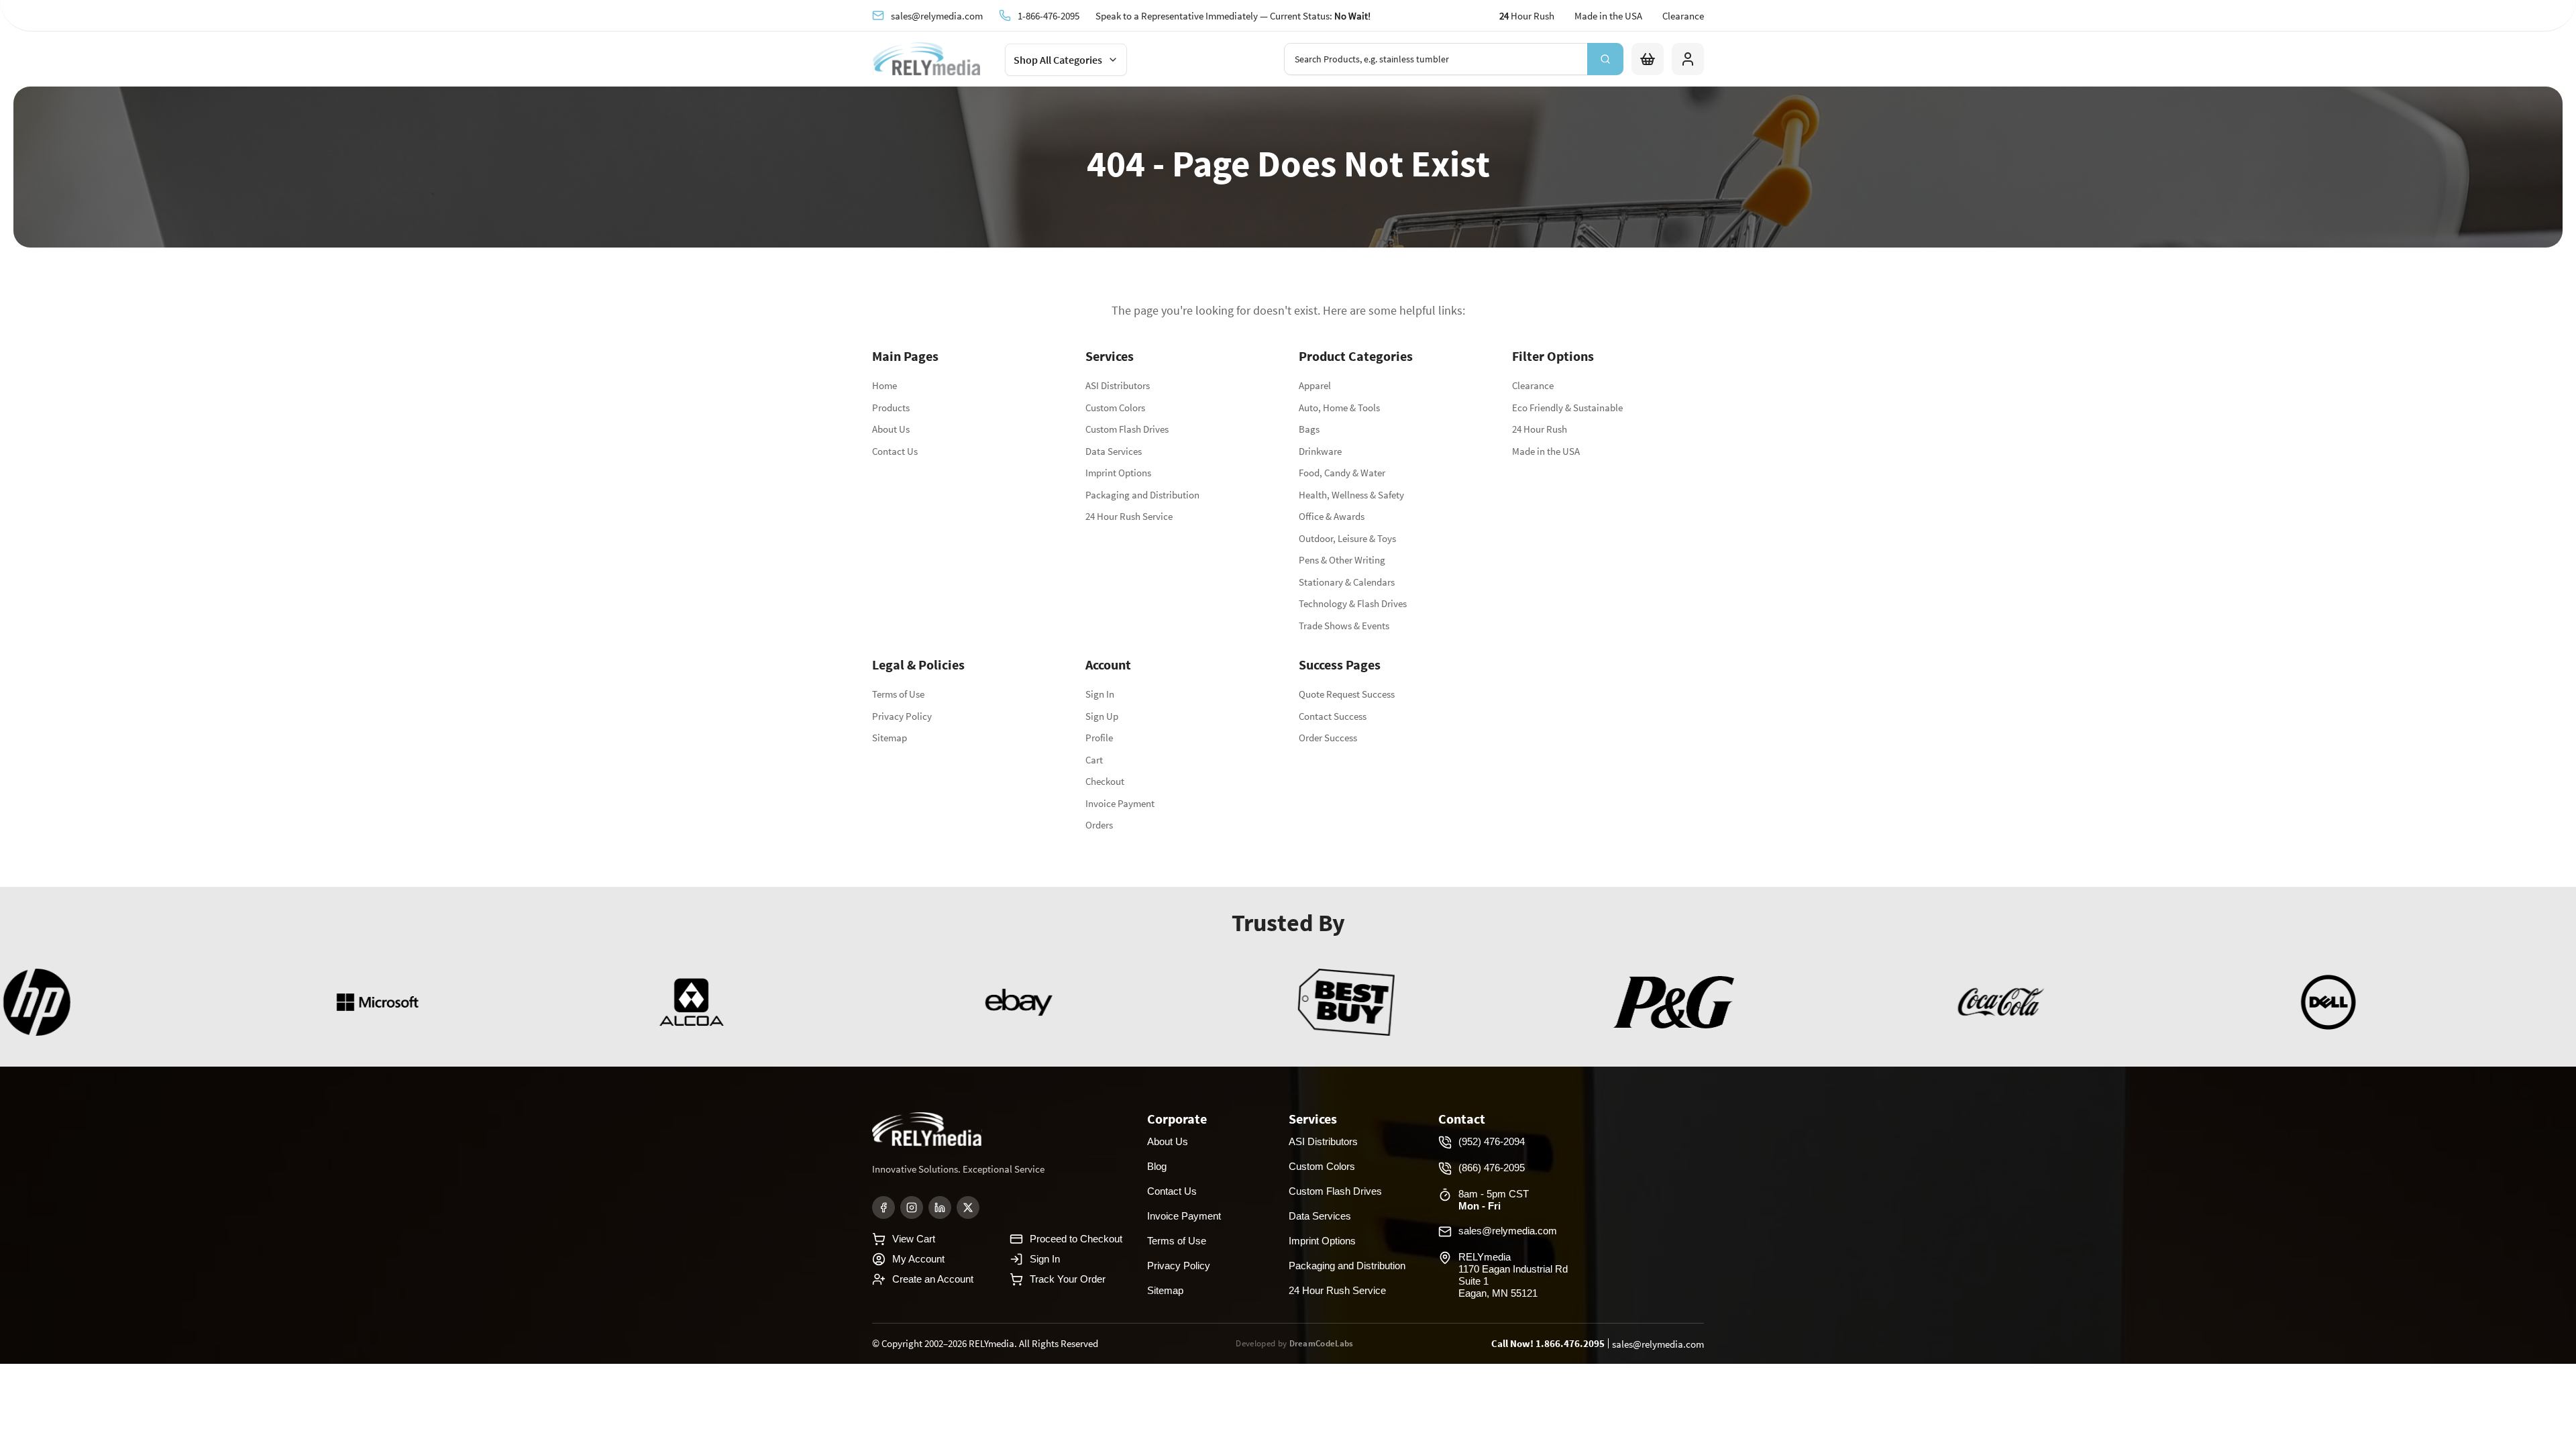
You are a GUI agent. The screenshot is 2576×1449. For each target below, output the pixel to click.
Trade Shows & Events (1344, 626)
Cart (1094, 760)
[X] (968, 1207)
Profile (1099, 738)
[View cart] (1648, 59)
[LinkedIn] (940, 1207)
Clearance (1683, 16)
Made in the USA (1608, 16)
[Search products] (1605, 59)
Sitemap (890, 738)
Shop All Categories (1058, 60)
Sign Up (1102, 716)
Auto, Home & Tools (1339, 408)
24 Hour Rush (1540, 429)
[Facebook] (883, 1207)
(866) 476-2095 (1492, 1168)
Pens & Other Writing (1342, 560)
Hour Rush (1527, 16)
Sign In (1100, 694)
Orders (1099, 825)
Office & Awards (1332, 516)
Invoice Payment (1120, 803)
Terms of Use (898, 694)
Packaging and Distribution (1142, 495)
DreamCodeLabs (1322, 1343)
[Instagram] (912, 1207)
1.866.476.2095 (1570, 1343)
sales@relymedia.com (937, 15)
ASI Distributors (1118, 385)
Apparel (1315, 385)
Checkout (1105, 781)
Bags (1309, 429)
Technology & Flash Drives (1353, 603)
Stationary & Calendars (1347, 582)
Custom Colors (1115, 408)
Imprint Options (1118, 473)
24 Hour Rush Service (1129, 516)
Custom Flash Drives (1127, 429)
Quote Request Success (1347, 694)
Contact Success (1333, 716)
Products (891, 408)
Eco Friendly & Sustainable (1567, 408)
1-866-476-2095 (1049, 15)
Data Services (1114, 451)
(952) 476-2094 (1492, 1141)
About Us (891, 429)
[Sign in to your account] (1688, 59)
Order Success (1328, 738)
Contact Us (895, 451)
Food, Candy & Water (1342, 473)
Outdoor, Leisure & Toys (1347, 538)
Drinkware (1320, 451)
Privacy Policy (902, 716)
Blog (1157, 1166)
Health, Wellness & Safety (1351, 495)
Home (884, 385)
